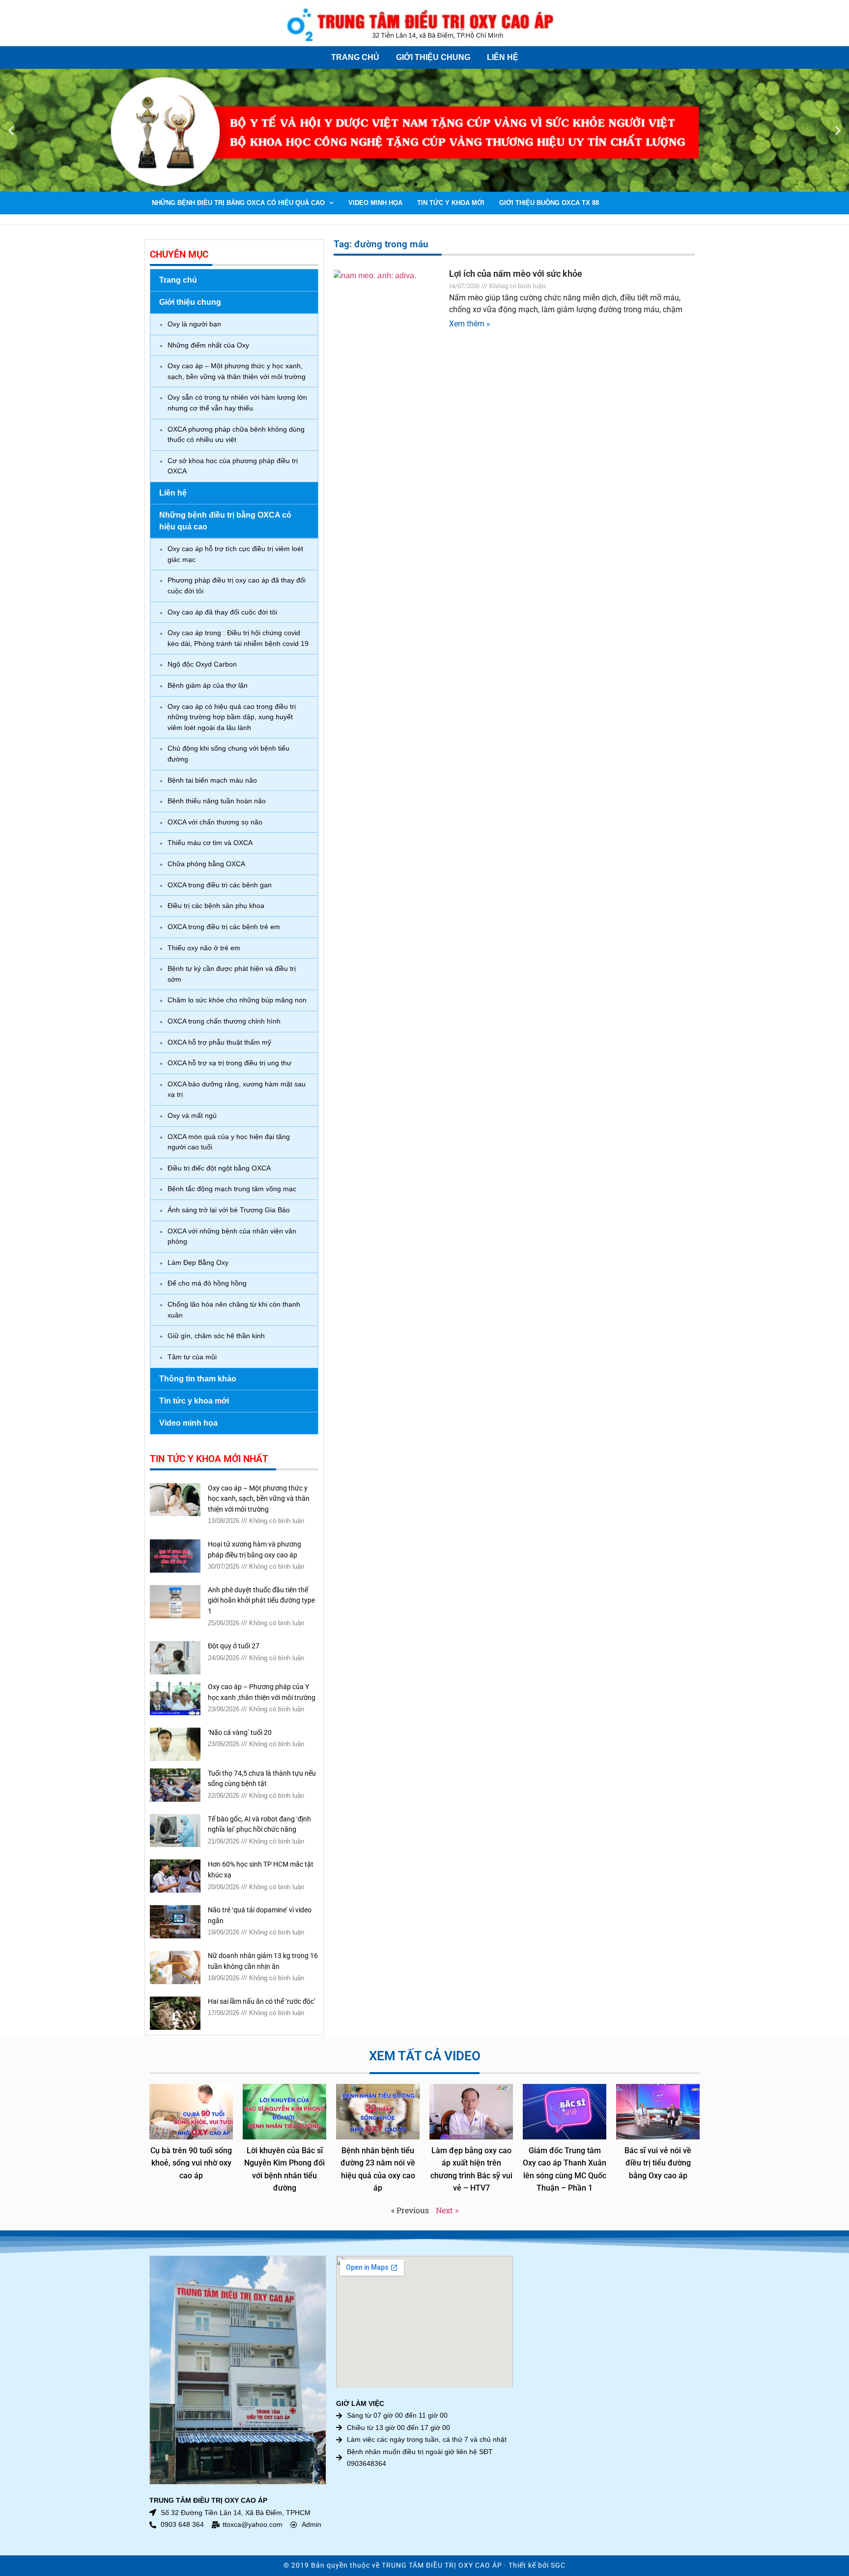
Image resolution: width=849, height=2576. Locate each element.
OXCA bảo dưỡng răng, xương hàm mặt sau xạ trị (237, 1089)
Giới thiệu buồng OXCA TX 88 (549, 203)
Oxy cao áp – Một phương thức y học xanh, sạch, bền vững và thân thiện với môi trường (237, 371)
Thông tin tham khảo (198, 1379)
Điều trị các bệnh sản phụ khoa (216, 906)
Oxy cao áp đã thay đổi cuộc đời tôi (222, 612)
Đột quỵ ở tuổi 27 (234, 1646)
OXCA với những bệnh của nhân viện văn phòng (232, 1236)
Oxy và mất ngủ (192, 1115)
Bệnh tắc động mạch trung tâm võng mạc (232, 1189)
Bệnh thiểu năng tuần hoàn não (217, 801)
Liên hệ (503, 57)
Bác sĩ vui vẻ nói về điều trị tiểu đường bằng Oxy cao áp (658, 2163)
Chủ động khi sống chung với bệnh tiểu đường (228, 754)
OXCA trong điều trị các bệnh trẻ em (224, 927)
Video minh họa (375, 203)
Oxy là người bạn (194, 324)
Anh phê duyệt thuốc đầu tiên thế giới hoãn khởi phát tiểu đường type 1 (261, 1601)
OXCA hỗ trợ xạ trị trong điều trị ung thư (229, 1063)
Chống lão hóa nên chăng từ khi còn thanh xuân (234, 1310)
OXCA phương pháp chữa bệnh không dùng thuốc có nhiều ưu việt (236, 435)
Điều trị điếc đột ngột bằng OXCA (219, 1168)
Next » (447, 2210)
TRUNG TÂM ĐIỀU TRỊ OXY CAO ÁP (442, 2565)
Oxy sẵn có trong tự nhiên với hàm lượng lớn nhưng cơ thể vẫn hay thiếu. (237, 403)
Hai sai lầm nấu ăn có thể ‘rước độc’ (262, 2002)
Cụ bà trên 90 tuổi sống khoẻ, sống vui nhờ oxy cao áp (191, 2163)
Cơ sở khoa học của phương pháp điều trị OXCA (233, 466)
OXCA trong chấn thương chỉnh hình (224, 1021)
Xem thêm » (470, 324)
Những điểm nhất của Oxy (208, 345)
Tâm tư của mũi (192, 1357)
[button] (11, 131)
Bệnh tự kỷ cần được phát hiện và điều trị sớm (232, 974)
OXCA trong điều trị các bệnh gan (220, 885)
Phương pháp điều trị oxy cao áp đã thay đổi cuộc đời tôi (237, 585)
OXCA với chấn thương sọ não (215, 822)
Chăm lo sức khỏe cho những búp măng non (237, 1000)
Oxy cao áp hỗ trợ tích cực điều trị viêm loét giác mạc (235, 554)
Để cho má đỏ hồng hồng (207, 1283)
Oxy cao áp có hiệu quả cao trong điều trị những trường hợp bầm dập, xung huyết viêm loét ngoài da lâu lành (232, 717)
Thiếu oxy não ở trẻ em (204, 948)
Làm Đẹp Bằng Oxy (198, 1262)
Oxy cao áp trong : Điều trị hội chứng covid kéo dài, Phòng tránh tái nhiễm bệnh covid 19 (238, 638)
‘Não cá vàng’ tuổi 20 (240, 1733)
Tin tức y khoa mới (451, 203)
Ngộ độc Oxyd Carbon (202, 664)
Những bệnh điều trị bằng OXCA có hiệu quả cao (238, 203)
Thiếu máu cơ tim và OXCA (210, 843)
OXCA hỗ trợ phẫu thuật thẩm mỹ (219, 1042)
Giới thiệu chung (433, 57)
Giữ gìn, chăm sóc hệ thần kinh (216, 1336)
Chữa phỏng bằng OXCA (206, 864)
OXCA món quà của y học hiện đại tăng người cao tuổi (229, 1142)
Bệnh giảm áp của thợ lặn (208, 685)
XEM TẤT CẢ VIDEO (425, 2056)
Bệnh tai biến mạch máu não (212, 780)
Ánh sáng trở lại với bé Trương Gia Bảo (229, 1210)
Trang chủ (355, 57)
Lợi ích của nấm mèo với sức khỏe (516, 274)
